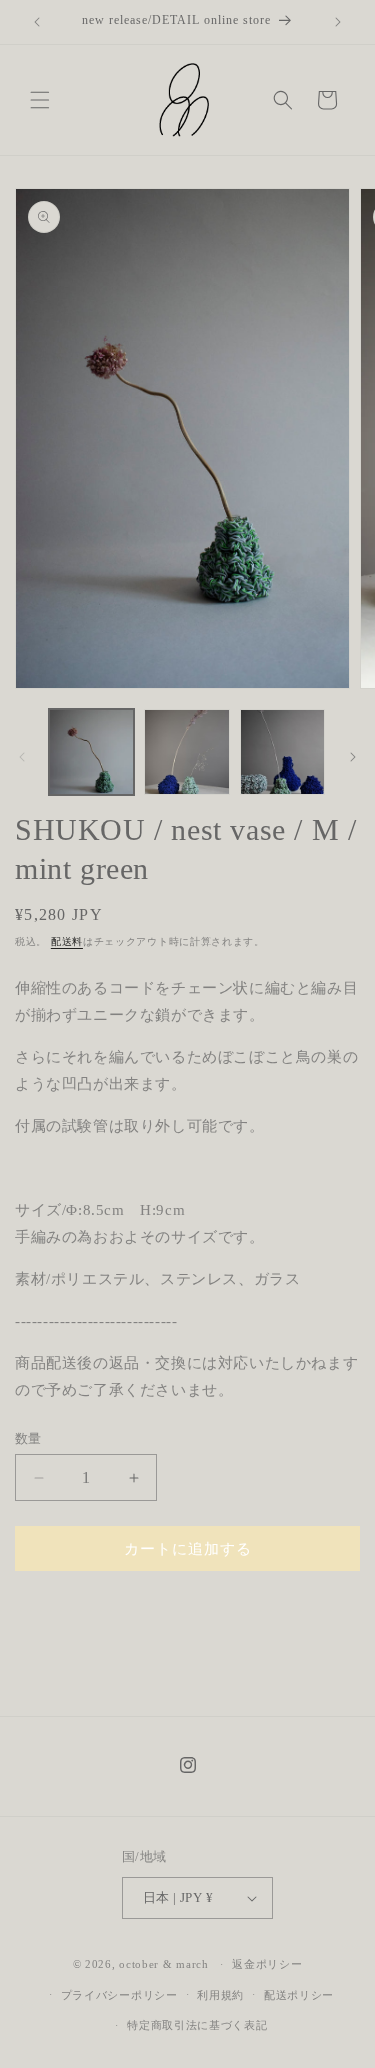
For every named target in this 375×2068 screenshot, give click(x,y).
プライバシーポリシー (119, 1995)
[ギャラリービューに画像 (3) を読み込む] (282, 751)
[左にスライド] (22, 757)
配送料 (67, 941)
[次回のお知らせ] (338, 22)
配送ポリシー (299, 1995)
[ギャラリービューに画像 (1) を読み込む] (91, 751)
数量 (28, 1438)
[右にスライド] (353, 757)
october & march (164, 1964)
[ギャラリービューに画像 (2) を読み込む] (186, 751)
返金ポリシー (267, 1964)
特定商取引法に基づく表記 (197, 2025)
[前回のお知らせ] (37, 22)
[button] (40, 100)
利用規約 (220, 1995)
